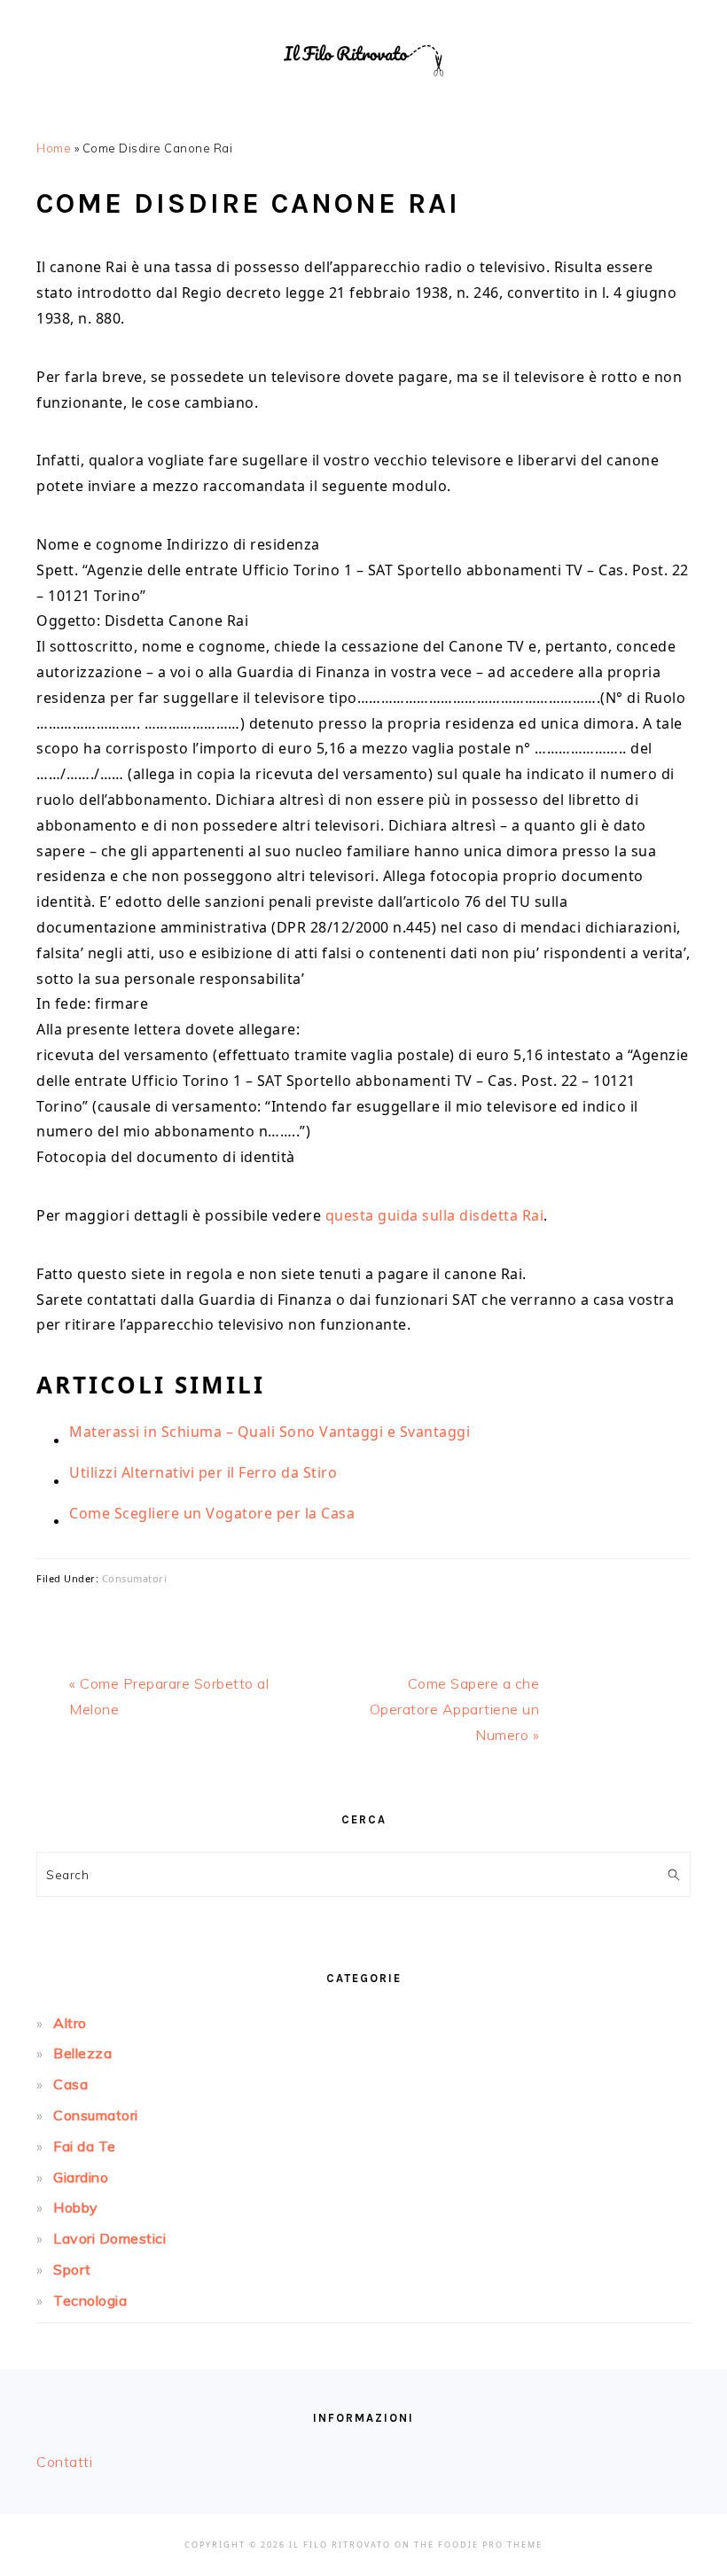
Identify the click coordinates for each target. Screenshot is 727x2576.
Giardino (81, 2177)
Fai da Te (85, 2146)
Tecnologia (90, 2300)
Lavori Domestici (109, 2238)
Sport (72, 2269)
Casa (70, 2084)
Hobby (76, 2207)
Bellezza (82, 2053)
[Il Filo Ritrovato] (363, 97)
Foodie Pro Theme (490, 2545)
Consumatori (135, 1578)
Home (54, 148)
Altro (70, 2023)
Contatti (64, 2462)
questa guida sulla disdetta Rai (435, 1215)
